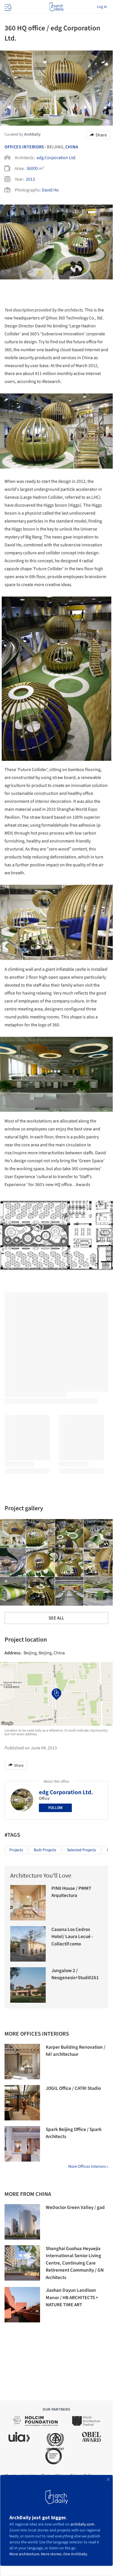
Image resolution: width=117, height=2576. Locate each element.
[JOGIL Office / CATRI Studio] (22, 2103)
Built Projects (45, 1850)
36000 (32, 168)
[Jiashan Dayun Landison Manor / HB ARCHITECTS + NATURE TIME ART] (22, 2305)
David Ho (50, 190)
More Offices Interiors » (88, 2167)
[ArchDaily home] (56, 7)
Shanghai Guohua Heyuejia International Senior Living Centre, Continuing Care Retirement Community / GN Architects (75, 2263)
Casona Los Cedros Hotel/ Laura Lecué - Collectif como (72, 1937)
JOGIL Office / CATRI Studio (73, 2088)
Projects (16, 1850)
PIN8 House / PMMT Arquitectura (71, 1892)
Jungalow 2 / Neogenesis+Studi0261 (75, 1974)
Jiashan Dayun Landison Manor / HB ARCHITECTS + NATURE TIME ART (72, 2298)
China (72, 147)
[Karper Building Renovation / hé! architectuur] (22, 2062)
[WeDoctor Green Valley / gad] (22, 2222)
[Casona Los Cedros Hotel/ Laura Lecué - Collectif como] (28, 1944)
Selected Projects (82, 1850)
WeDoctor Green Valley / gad (75, 2208)
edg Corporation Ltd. (57, 158)
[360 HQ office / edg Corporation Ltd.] (41, 1534)
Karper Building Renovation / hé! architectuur (76, 2051)
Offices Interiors (24, 147)
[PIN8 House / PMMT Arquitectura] (28, 1903)
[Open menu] (7, 7)
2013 (30, 179)
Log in (102, 7)
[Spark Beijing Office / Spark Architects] (22, 2144)
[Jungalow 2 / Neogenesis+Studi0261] (28, 1985)
